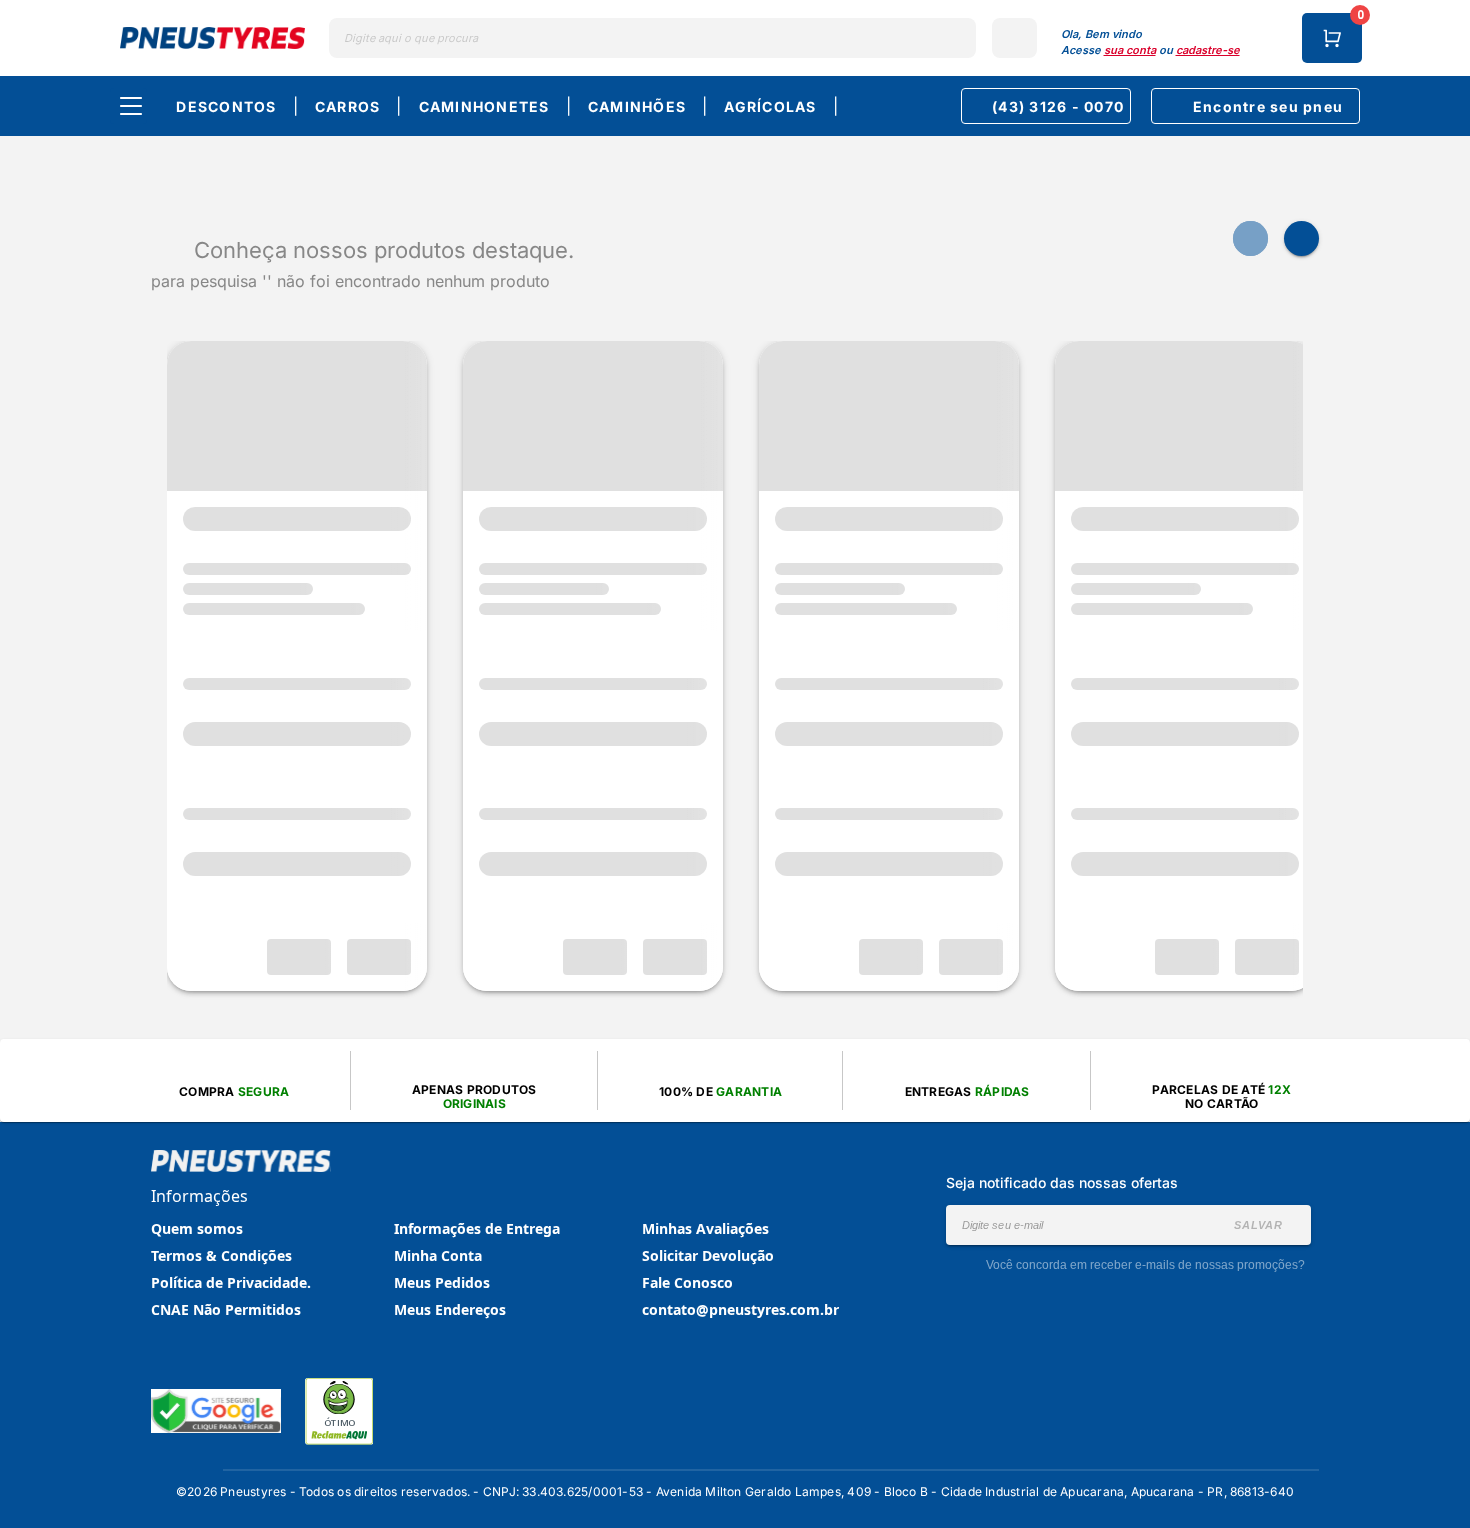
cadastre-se (1208, 50)
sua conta (1130, 50)
